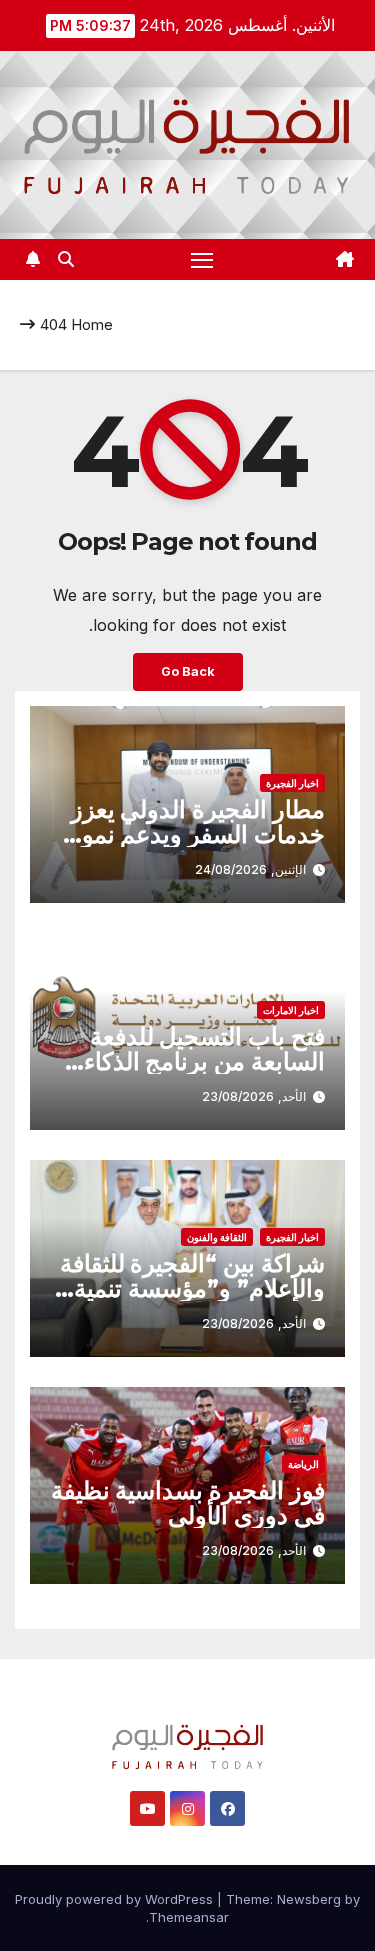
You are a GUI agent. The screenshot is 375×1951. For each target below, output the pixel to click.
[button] (66, 259)
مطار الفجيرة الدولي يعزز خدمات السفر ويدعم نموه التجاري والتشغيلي (197, 834)
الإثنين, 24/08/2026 (250, 869)
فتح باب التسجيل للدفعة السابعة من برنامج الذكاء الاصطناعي (204, 1061)
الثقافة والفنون (217, 1237)
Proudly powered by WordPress (116, 1899)
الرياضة (303, 1464)
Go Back (188, 671)
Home (92, 324)
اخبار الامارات (291, 1010)
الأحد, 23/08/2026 (254, 1096)
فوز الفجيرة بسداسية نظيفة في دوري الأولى (188, 1503)
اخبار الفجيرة (292, 783)
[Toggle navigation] (202, 260)
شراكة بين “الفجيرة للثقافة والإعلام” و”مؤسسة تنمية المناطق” (192, 1288)
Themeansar (189, 1917)
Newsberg (309, 1899)
